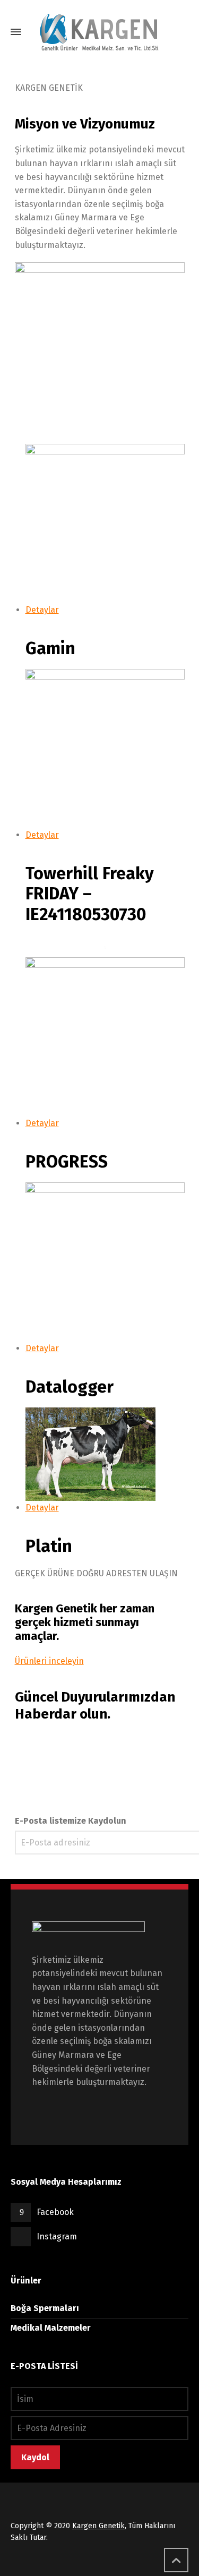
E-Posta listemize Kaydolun (71, 1821)
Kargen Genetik (98, 2526)
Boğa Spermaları (45, 2308)
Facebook (55, 2212)
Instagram (57, 2236)
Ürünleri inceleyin (49, 1661)
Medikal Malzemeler (51, 2328)
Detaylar (42, 610)
